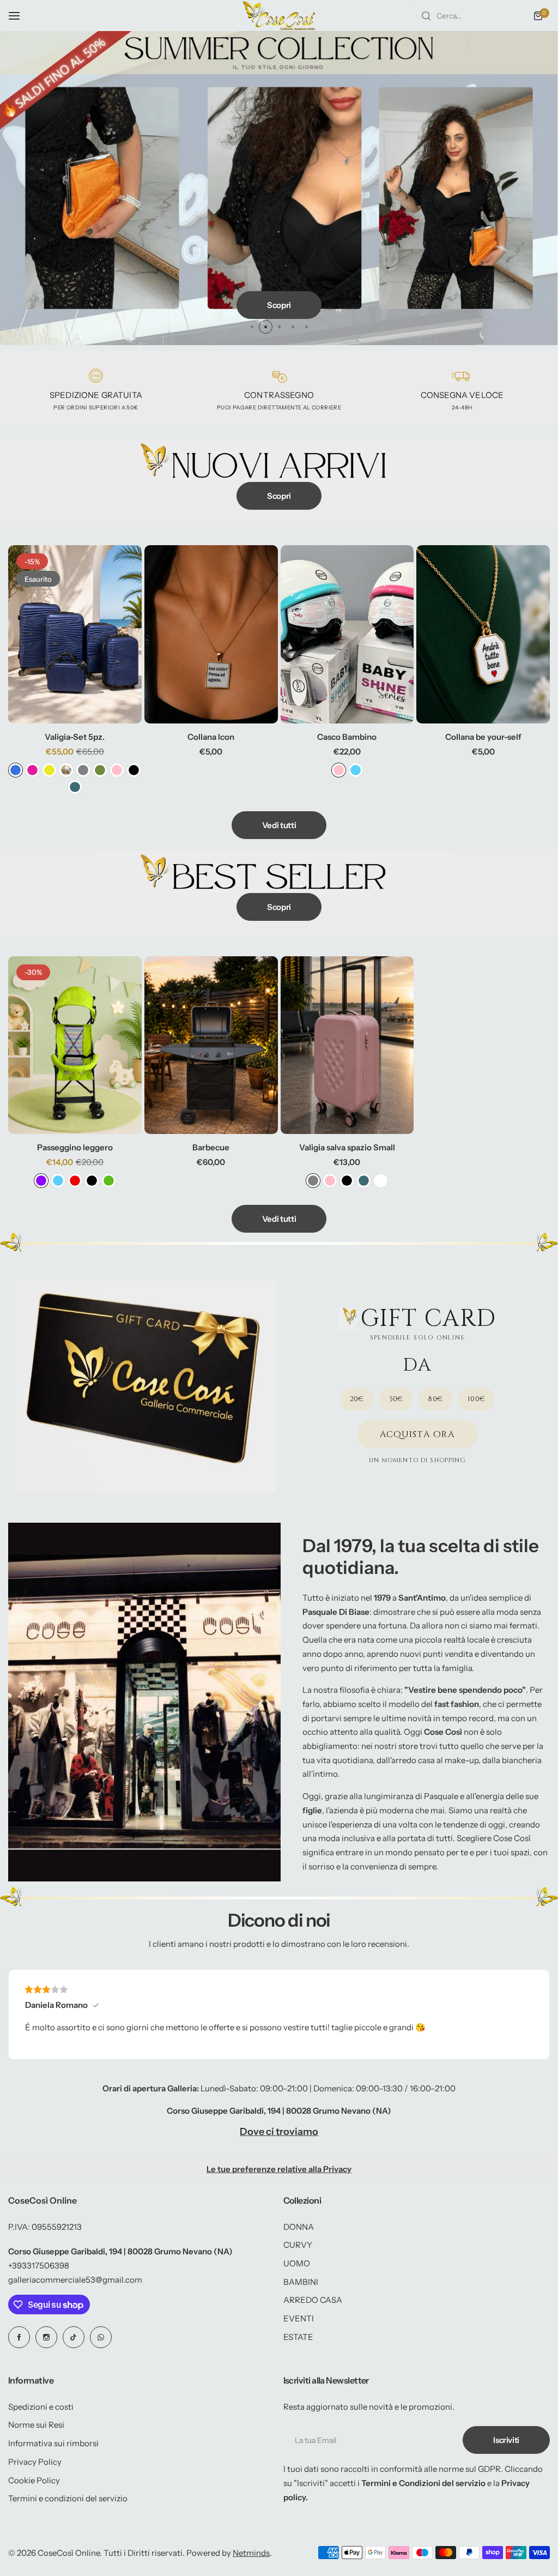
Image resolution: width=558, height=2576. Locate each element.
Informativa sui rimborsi (53, 2443)
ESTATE (298, 2337)
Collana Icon (211, 737)
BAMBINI (301, 2282)
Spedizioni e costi (41, 2407)
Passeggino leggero (75, 1147)
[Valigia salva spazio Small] (347, 1045)
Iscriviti (506, 2440)
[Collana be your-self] (483, 634)
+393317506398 (39, 2266)
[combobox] (466, 16)
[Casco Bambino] (347, 634)
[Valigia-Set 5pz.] (75, 634)
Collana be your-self (483, 737)
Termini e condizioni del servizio (68, 2498)
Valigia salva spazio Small (347, 1147)
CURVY (298, 2245)
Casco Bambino (347, 737)
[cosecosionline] (279, 16)
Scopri (279, 303)
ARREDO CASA (313, 2300)
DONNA (299, 2227)
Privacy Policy (35, 2462)
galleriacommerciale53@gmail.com (75, 2280)
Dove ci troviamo (279, 2132)
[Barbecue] (211, 1045)
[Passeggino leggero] (75, 1045)
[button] (252, 327)
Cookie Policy (34, 2480)
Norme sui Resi (36, 2425)
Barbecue (211, 1147)
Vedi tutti (279, 825)
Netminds (251, 2553)
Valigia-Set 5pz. (75, 737)
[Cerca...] (426, 16)
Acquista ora (418, 1434)
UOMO (297, 2263)
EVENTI (299, 2318)
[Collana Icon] (211, 634)
